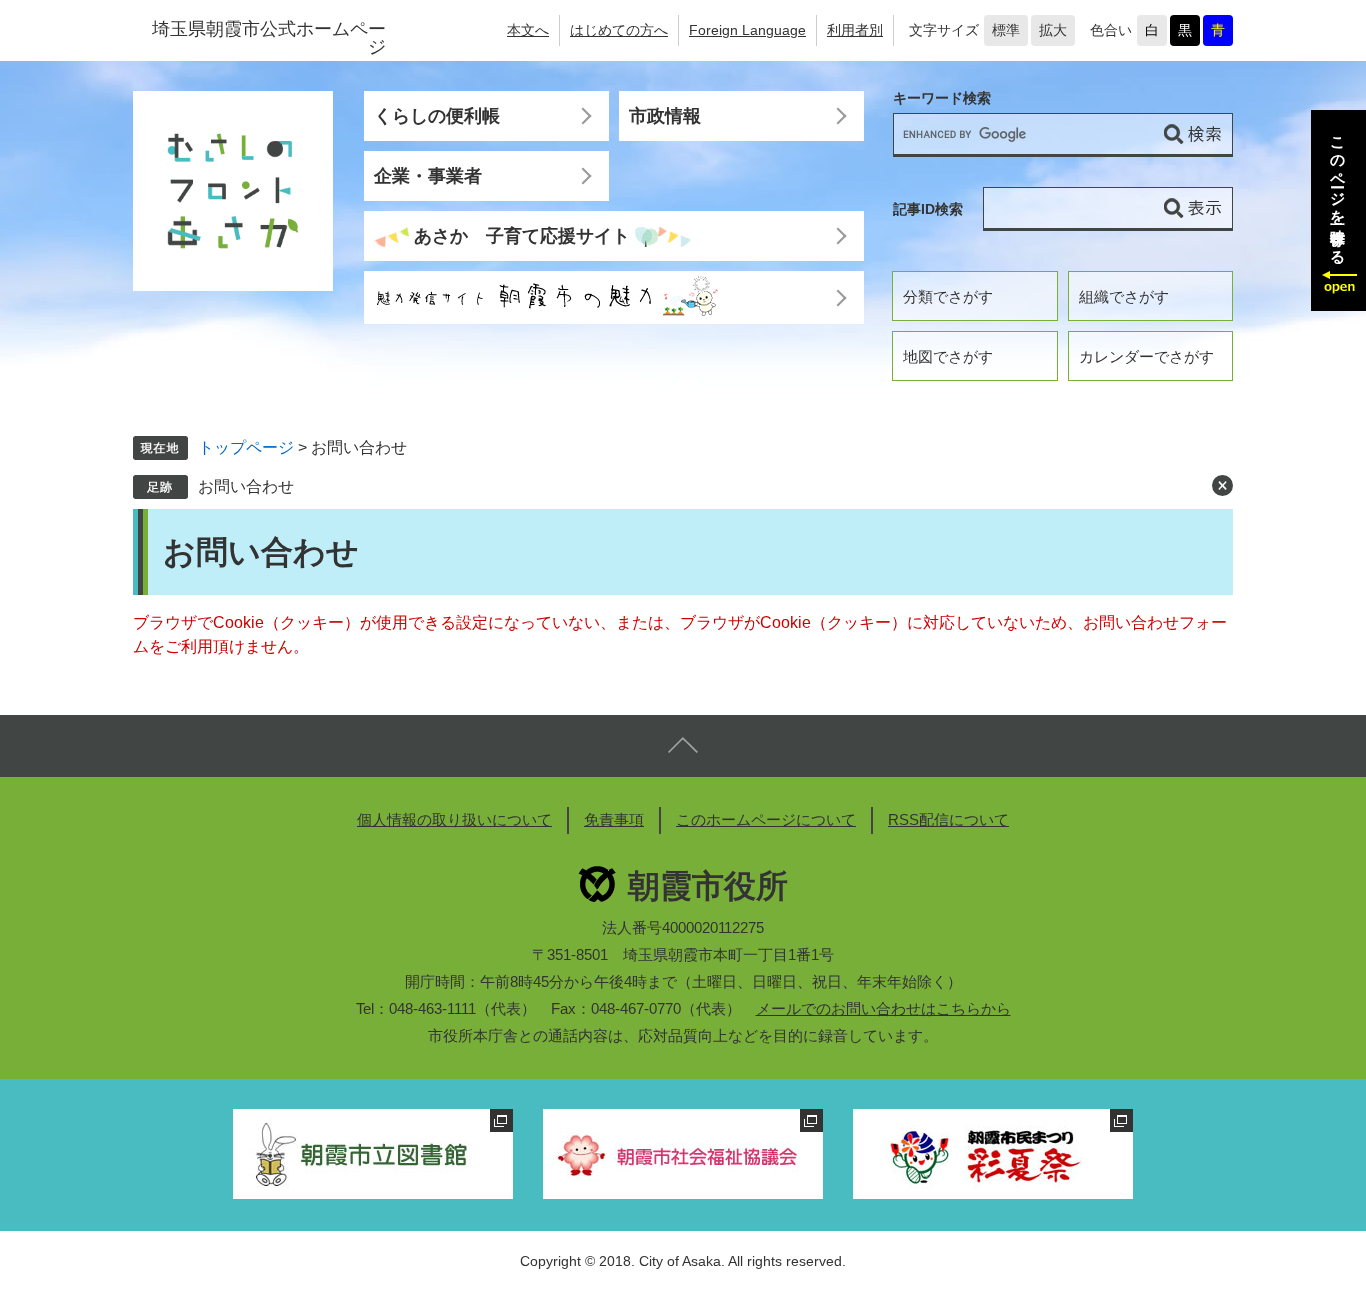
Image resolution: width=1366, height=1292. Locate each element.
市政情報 (665, 116)
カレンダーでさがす (1146, 356)
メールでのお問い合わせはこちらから (883, 1008)
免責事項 (614, 819)
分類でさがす (948, 296)
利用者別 (855, 30)
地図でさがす (948, 356)
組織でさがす (1124, 296)
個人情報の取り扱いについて (454, 819)
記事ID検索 (928, 209)
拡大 (1053, 30)
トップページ (246, 447)
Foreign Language (747, 30)
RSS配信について (948, 819)
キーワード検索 (942, 98)
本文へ (528, 30)
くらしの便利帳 (437, 116)
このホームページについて (766, 819)
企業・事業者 (428, 176)
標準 (1006, 30)
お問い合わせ (246, 486)
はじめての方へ (619, 30)
